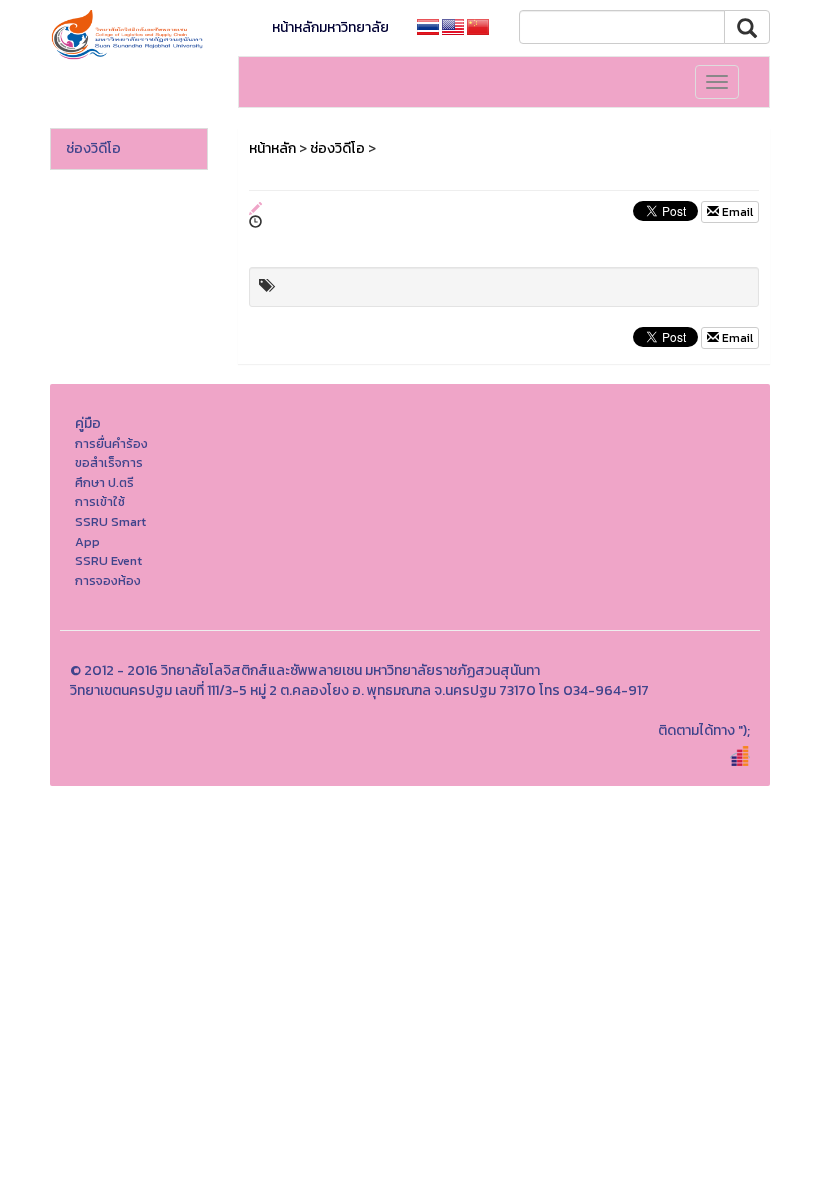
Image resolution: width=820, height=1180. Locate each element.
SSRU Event (108, 560)
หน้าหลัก (272, 148)
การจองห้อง (108, 580)
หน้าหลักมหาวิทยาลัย (330, 27)
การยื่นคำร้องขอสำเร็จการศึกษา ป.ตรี (111, 463)
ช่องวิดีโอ (93, 148)
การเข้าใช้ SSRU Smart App (110, 521)
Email (736, 212)
